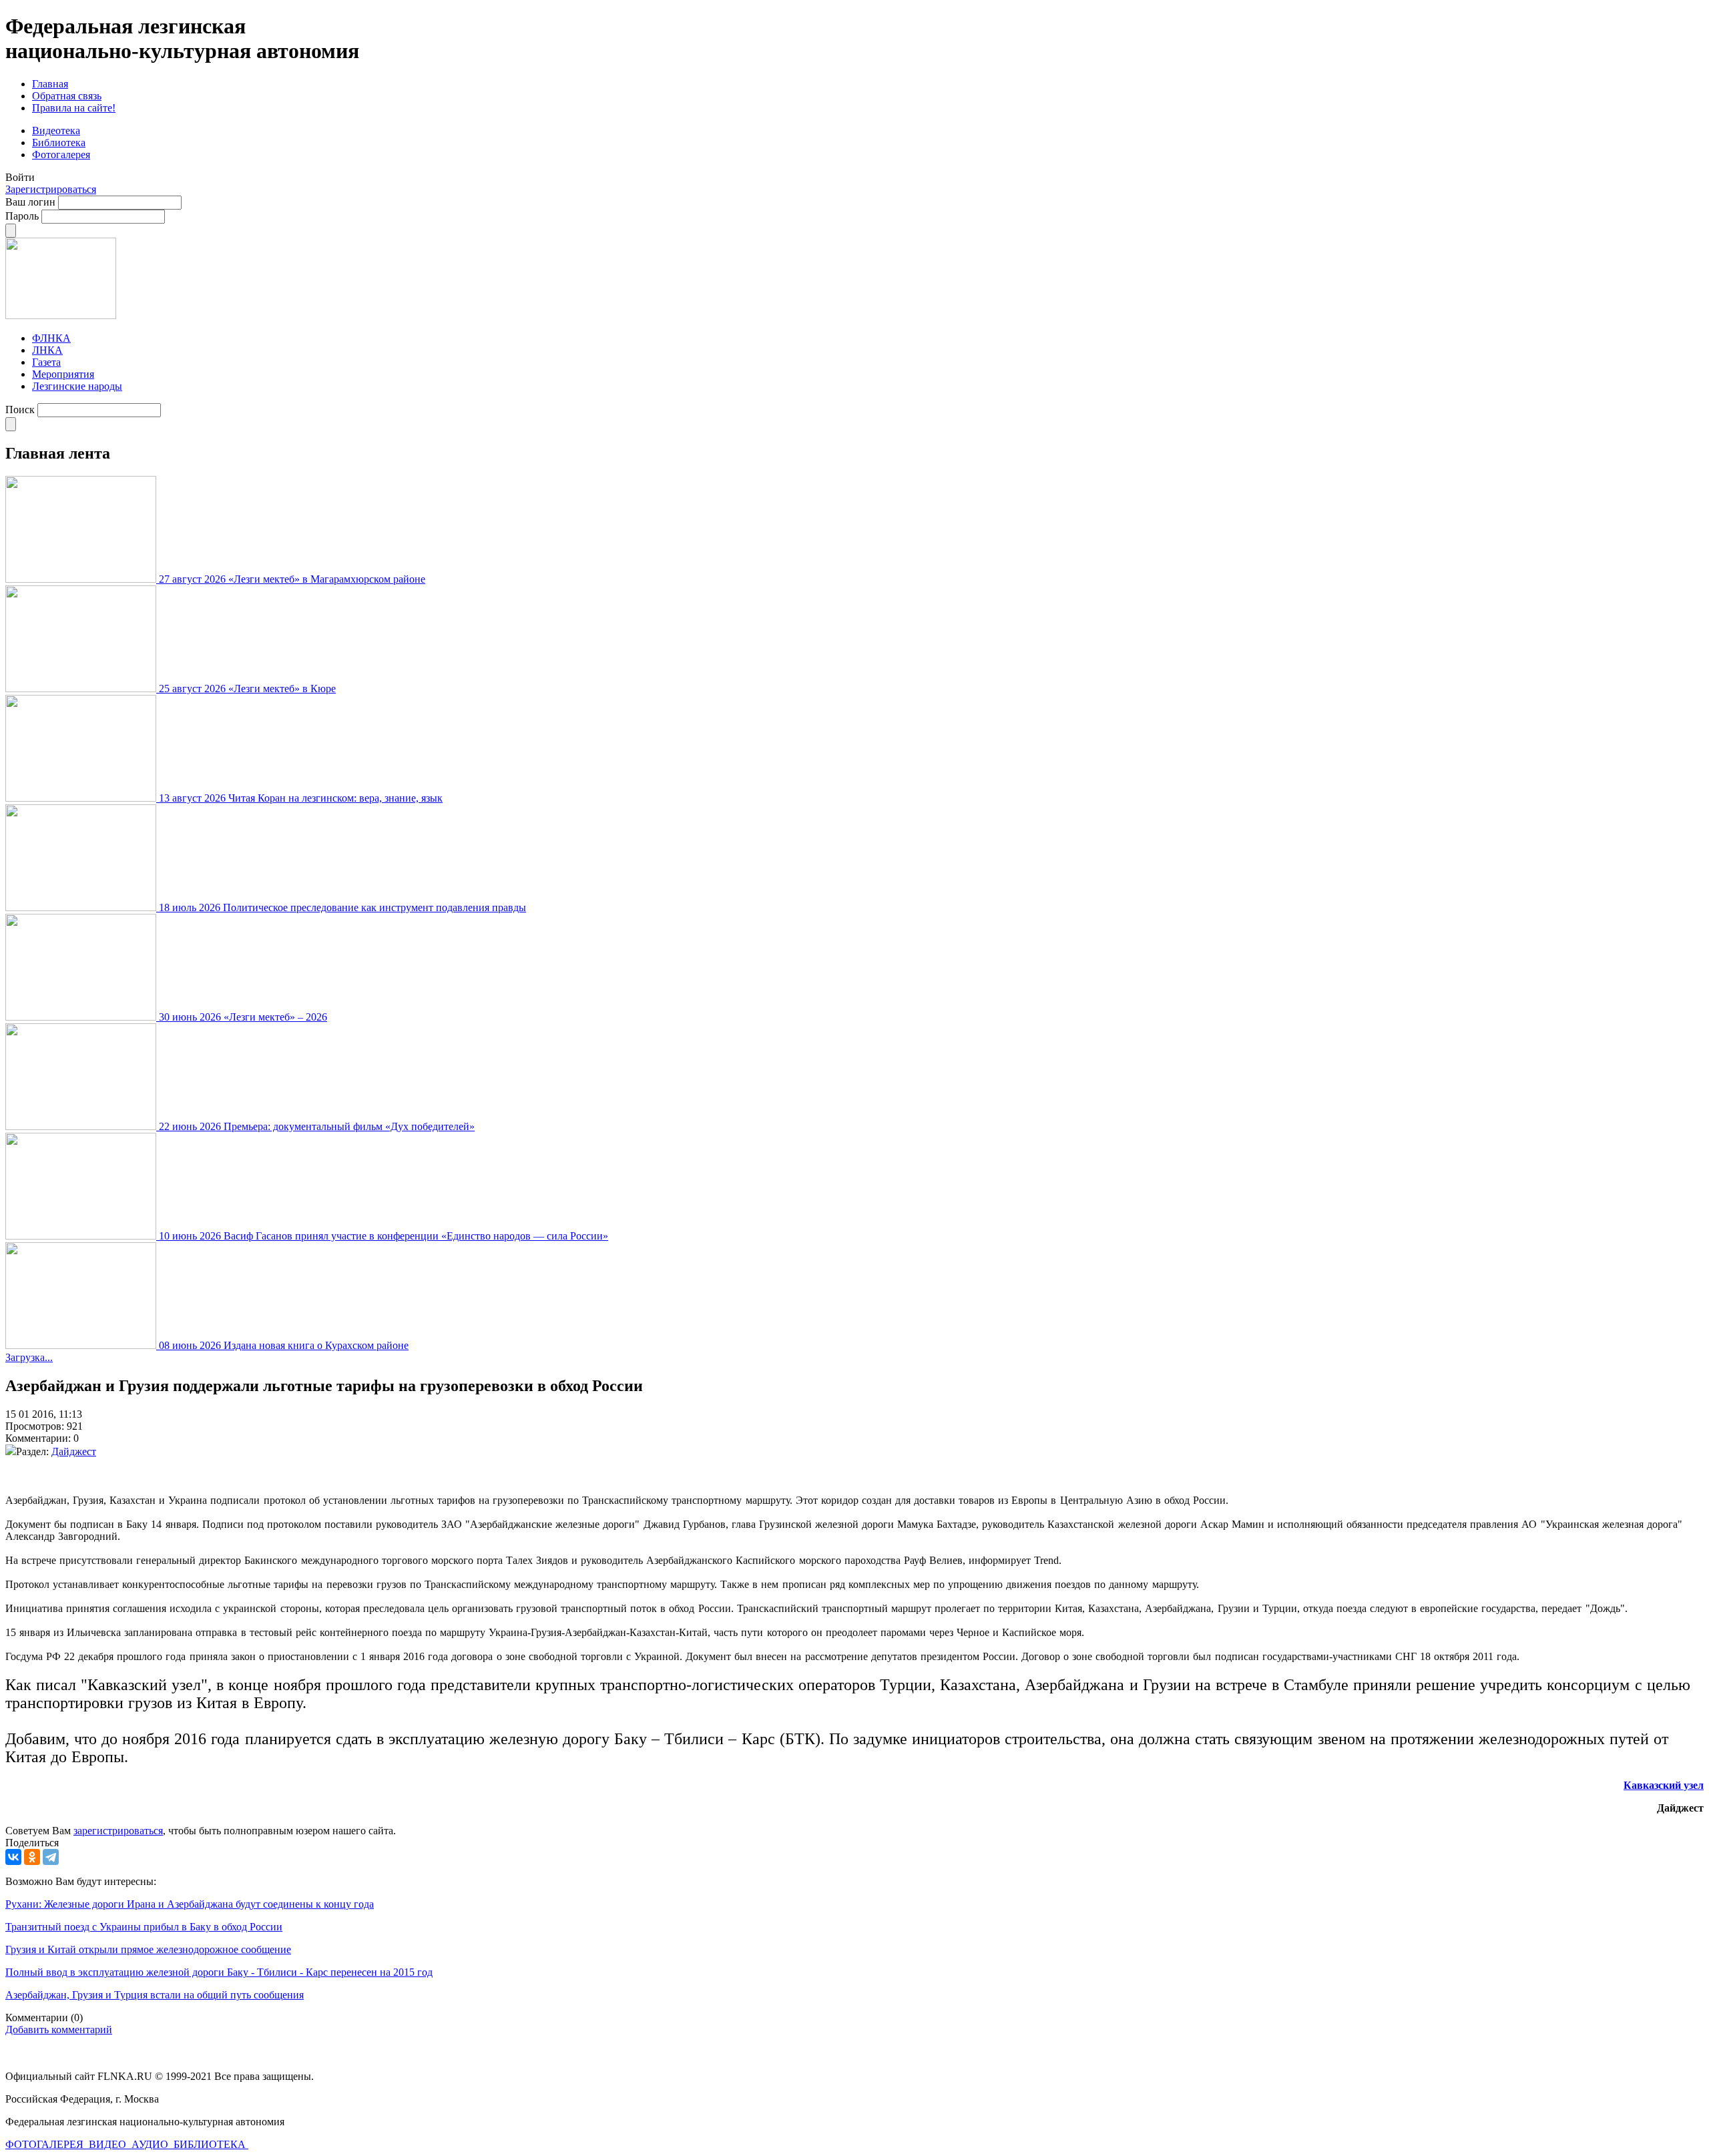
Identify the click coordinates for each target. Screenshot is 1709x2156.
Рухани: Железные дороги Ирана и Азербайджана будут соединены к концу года (190, 1904)
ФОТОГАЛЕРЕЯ (46, 2144)
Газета (46, 362)
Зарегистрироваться (51, 189)
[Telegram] (51, 1857)
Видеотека (56, 130)
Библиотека (59, 143)
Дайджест (74, 1451)
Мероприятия (63, 374)
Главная (50, 84)
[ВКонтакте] (13, 1857)
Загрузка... (29, 1357)
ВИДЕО (109, 2144)
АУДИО (151, 2144)
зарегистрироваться (118, 1831)
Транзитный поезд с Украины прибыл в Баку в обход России (144, 1927)
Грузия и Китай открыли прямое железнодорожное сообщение (148, 1949)
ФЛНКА (51, 338)
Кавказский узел (1664, 1785)
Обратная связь (67, 96)
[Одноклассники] (32, 1857)
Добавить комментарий (59, 2030)
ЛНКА (47, 350)
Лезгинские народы (77, 386)
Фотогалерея (61, 155)
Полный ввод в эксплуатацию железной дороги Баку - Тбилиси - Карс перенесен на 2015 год (219, 1972)
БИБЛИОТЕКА (211, 2144)
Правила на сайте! (74, 108)
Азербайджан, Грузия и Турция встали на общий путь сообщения (155, 1995)
